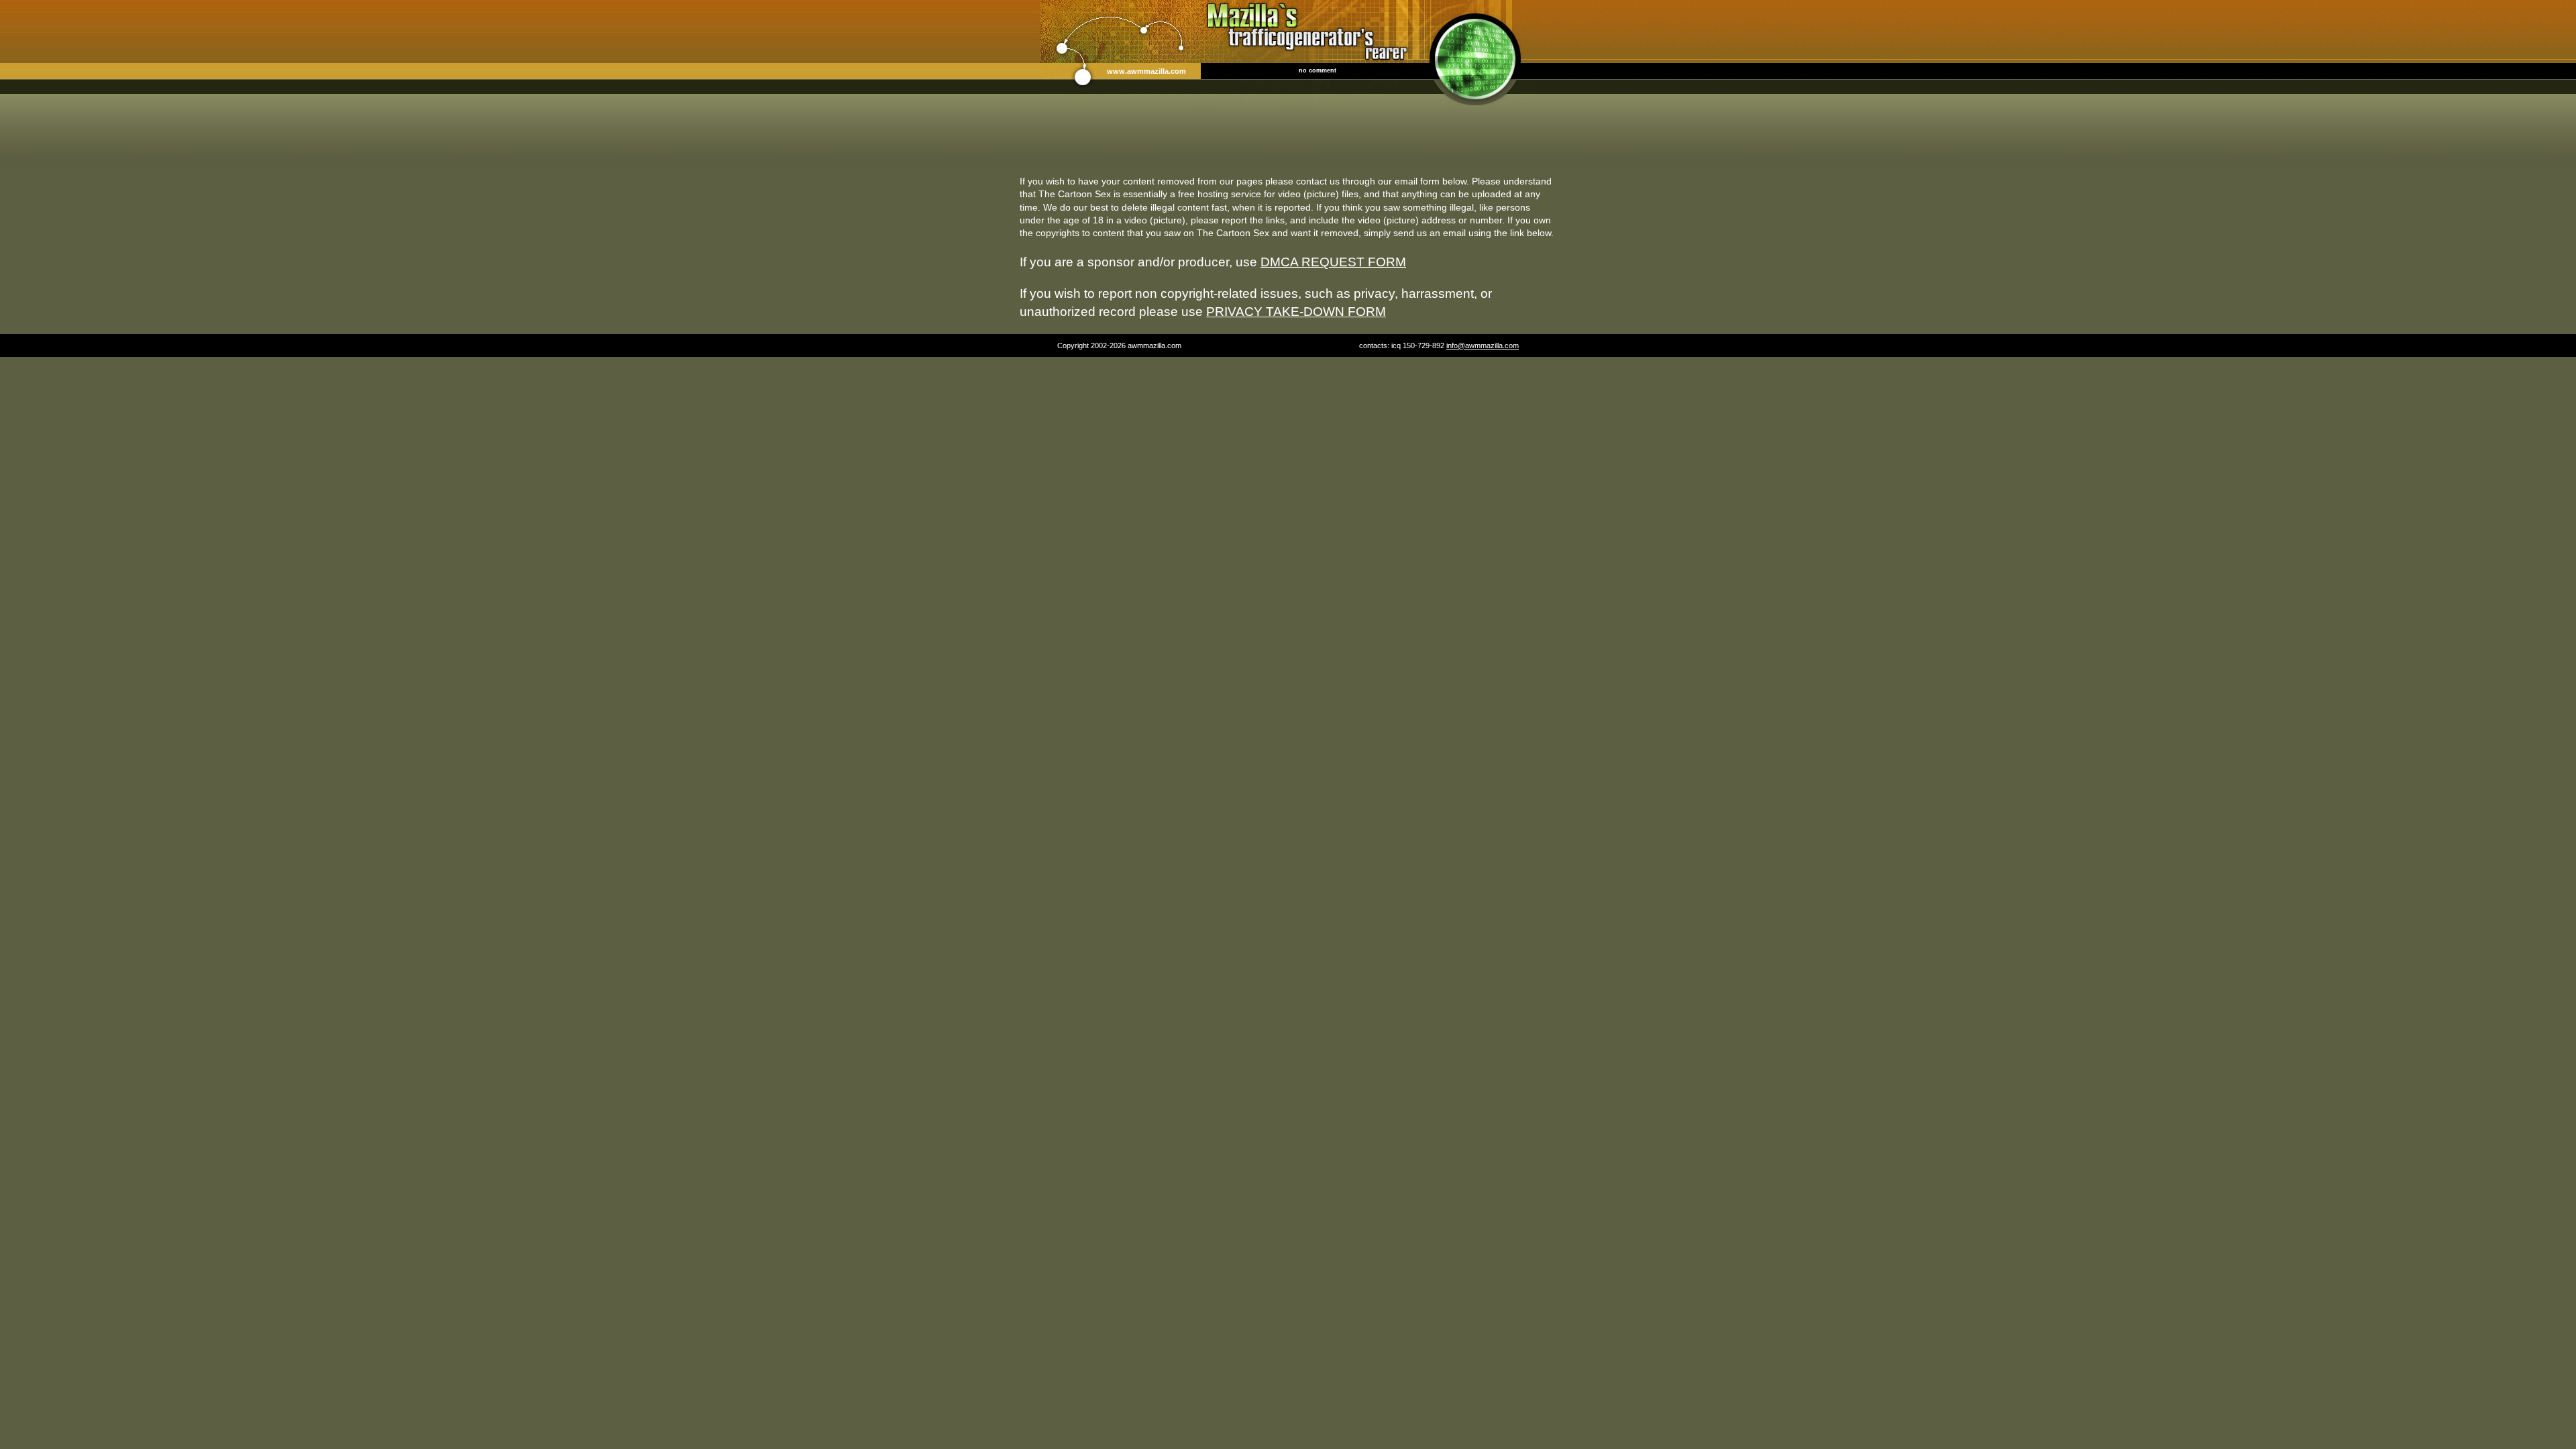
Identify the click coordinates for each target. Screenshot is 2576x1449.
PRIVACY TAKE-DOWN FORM (1296, 311)
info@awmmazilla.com (1483, 345)
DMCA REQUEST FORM (1333, 262)
